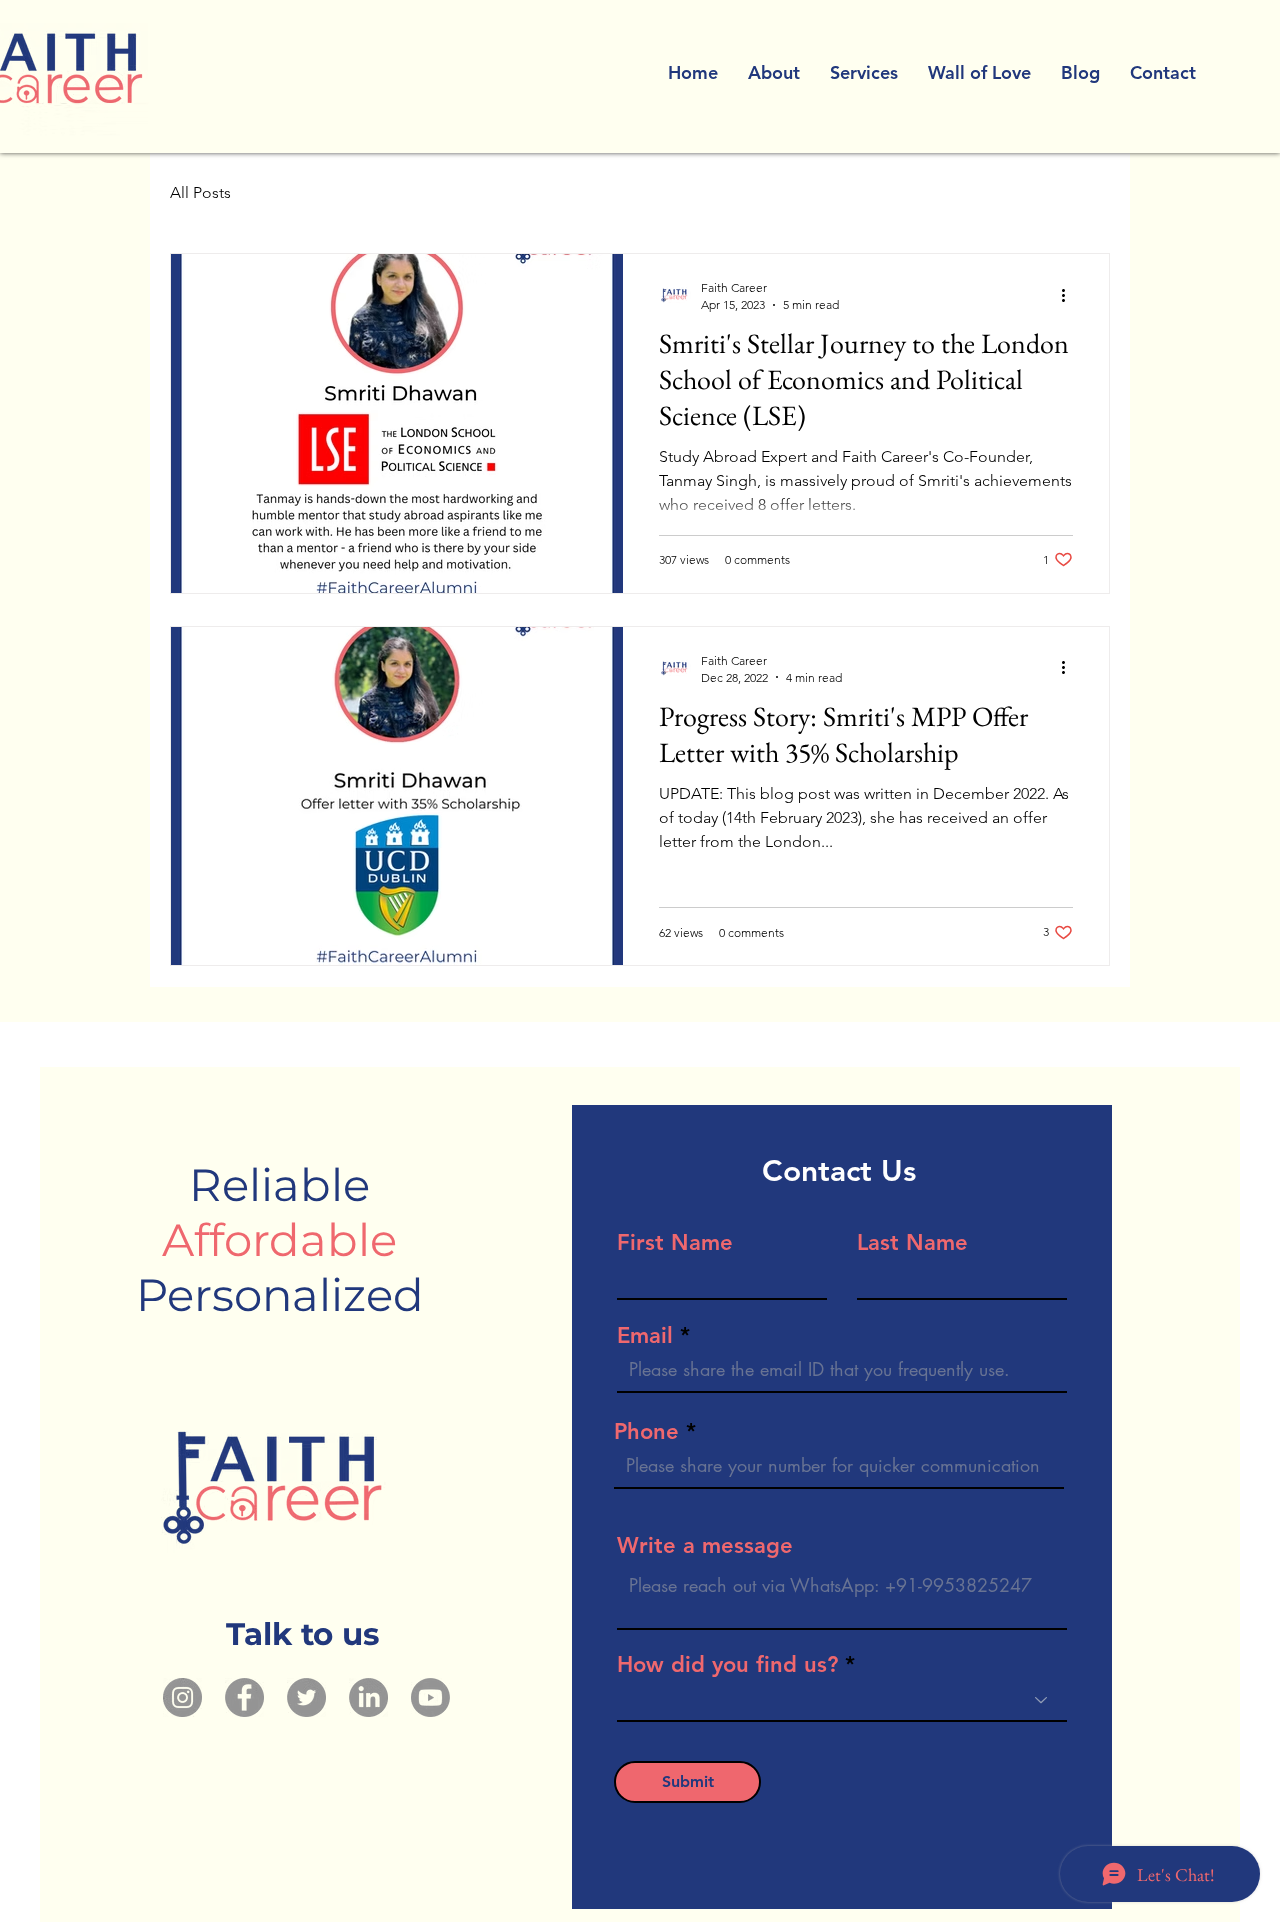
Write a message (705, 1546)
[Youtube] (430, 1697)
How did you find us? (727, 1665)
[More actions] (1070, 295)
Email (645, 1336)
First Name (675, 1243)
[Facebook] (244, 1697)
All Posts (200, 192)
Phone (646, 1432)
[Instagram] (182, 1697)
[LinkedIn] (368, 1697)
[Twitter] (306, 1697)
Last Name (912, 1243)
